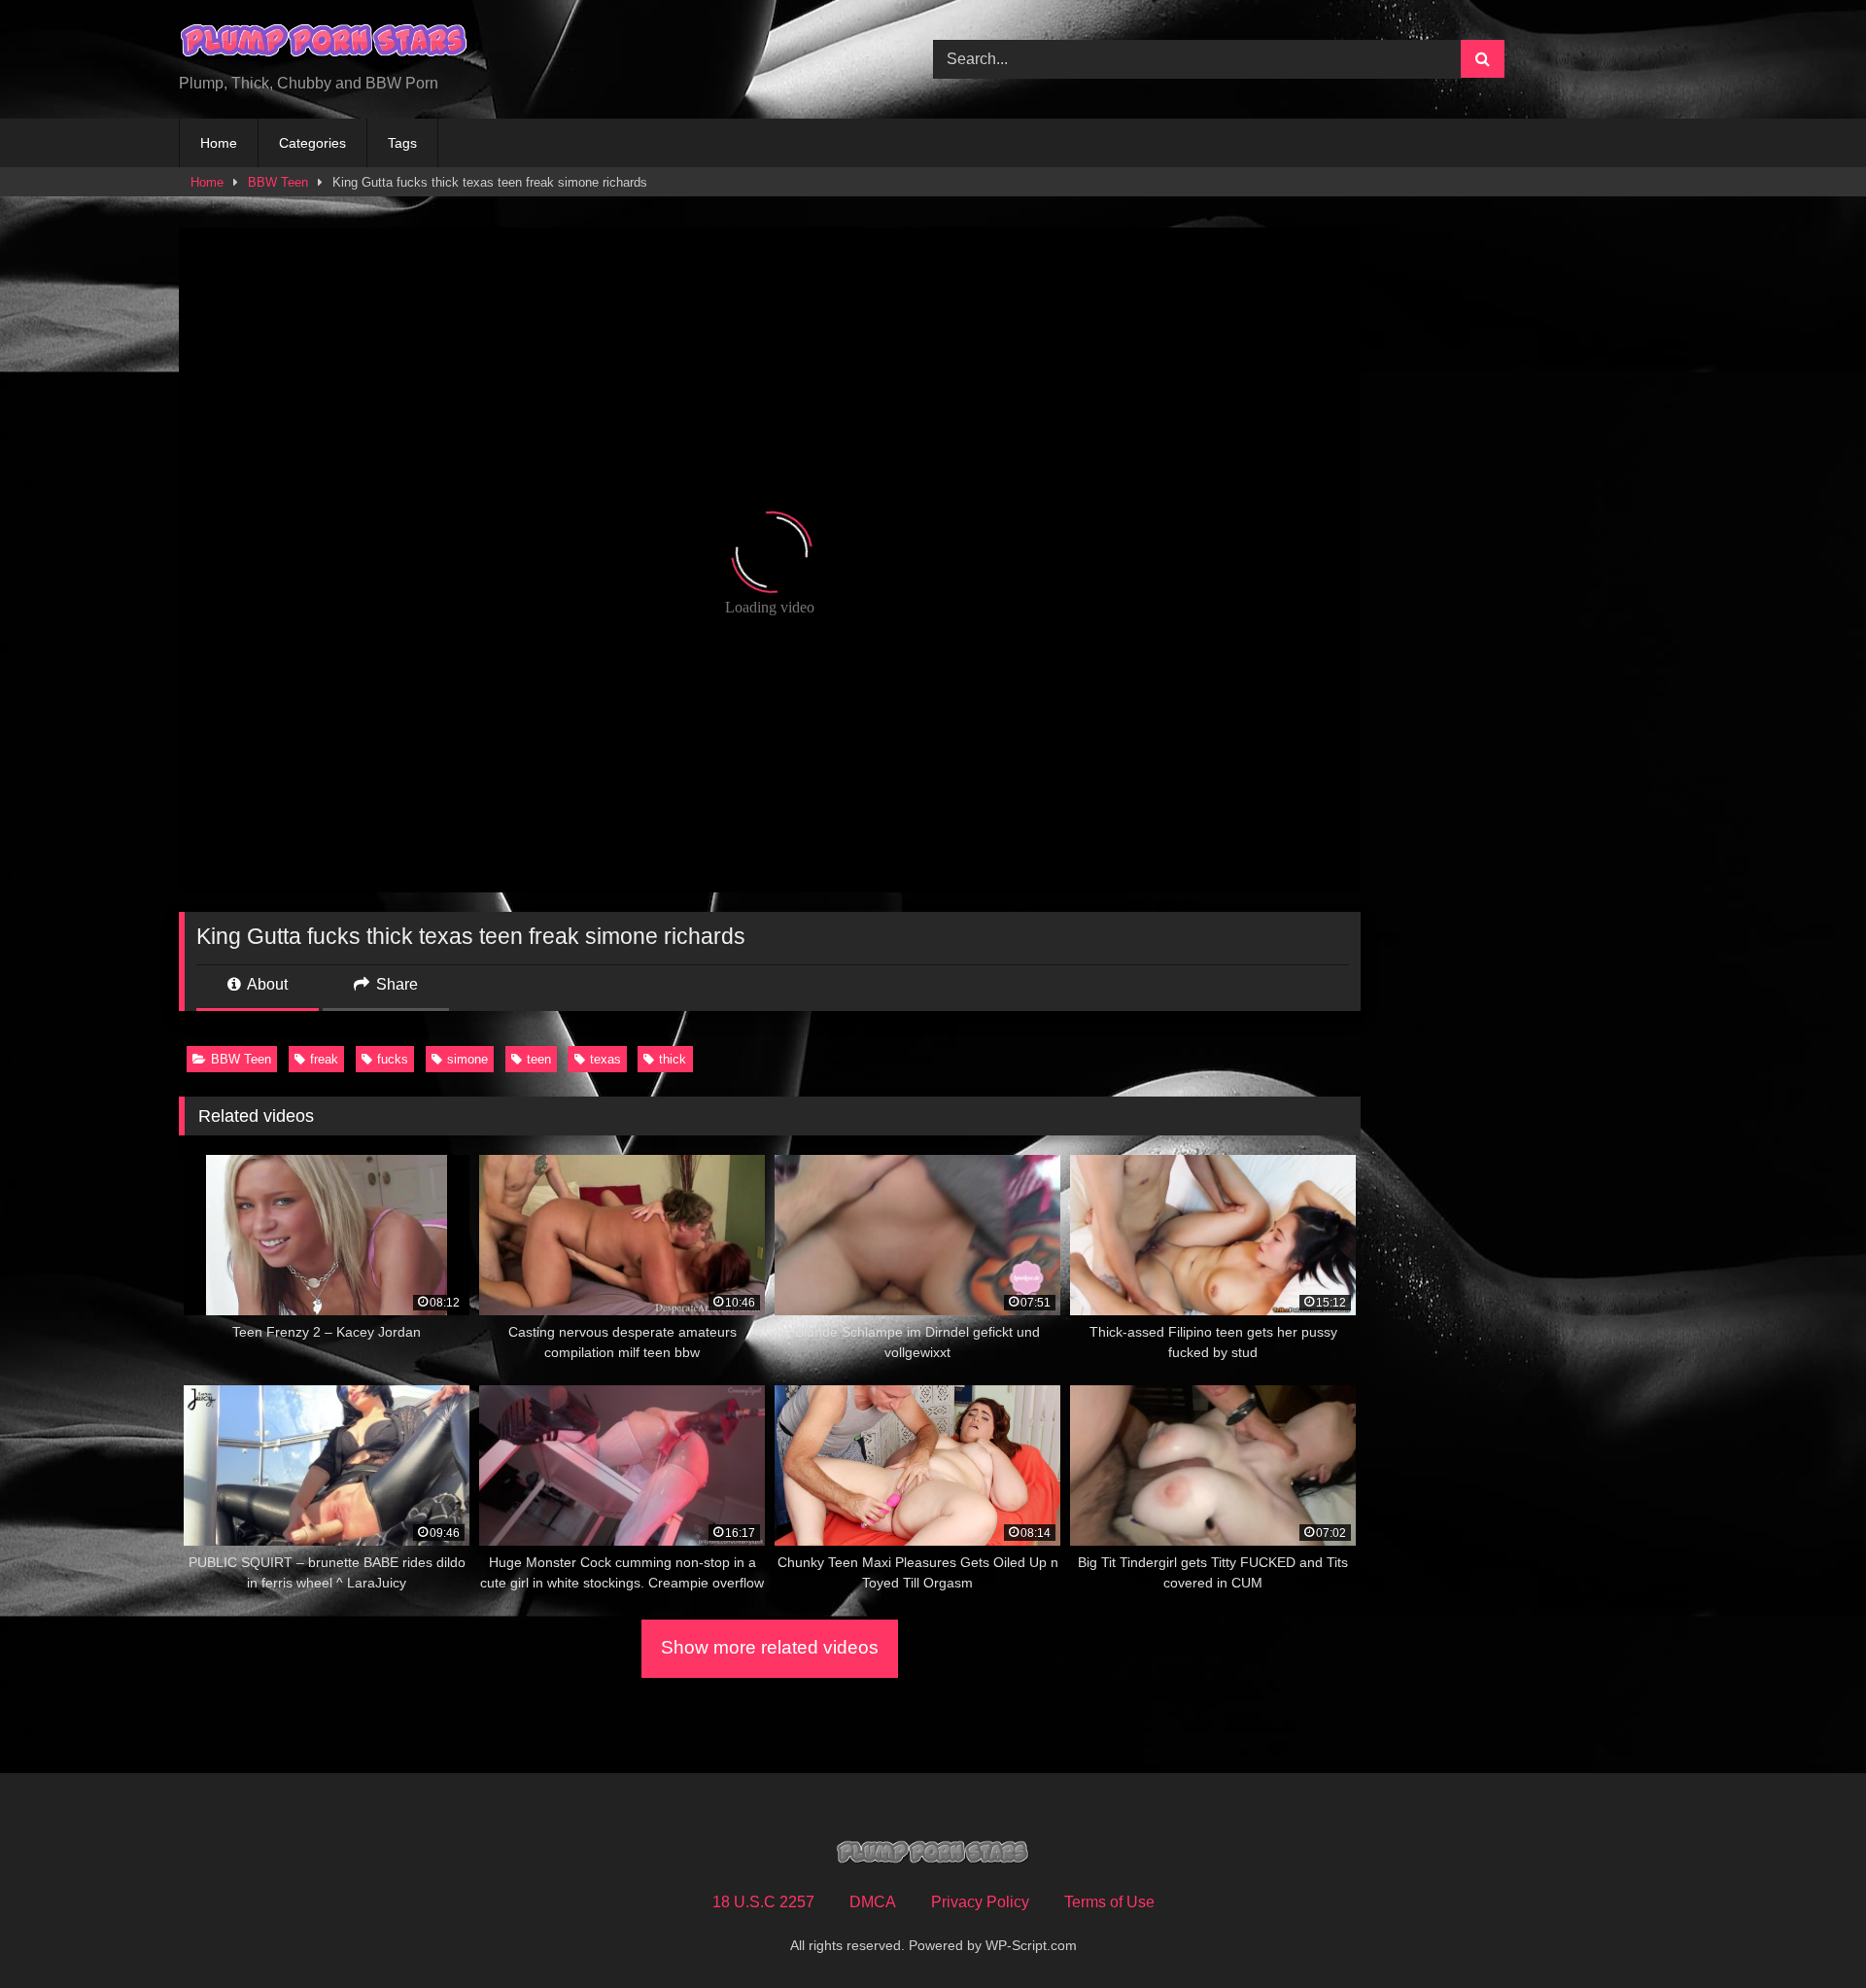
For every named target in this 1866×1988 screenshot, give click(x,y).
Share (395, 984)
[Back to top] (1806, 1930)
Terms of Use (1109, 1902)
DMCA (873, 1902)
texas (605, 1059)
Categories (312, 143)
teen (539, 1059)
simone (467, 1059)
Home (219, 143)
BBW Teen (278, 182)
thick (673, 1059)
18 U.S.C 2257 (763, 1902)
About (266, 984)
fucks (393, 1059)
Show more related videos (770, 1647)
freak (324, 1059)
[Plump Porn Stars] (325, 44)
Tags (402, 143)
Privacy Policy (980, 1902)
